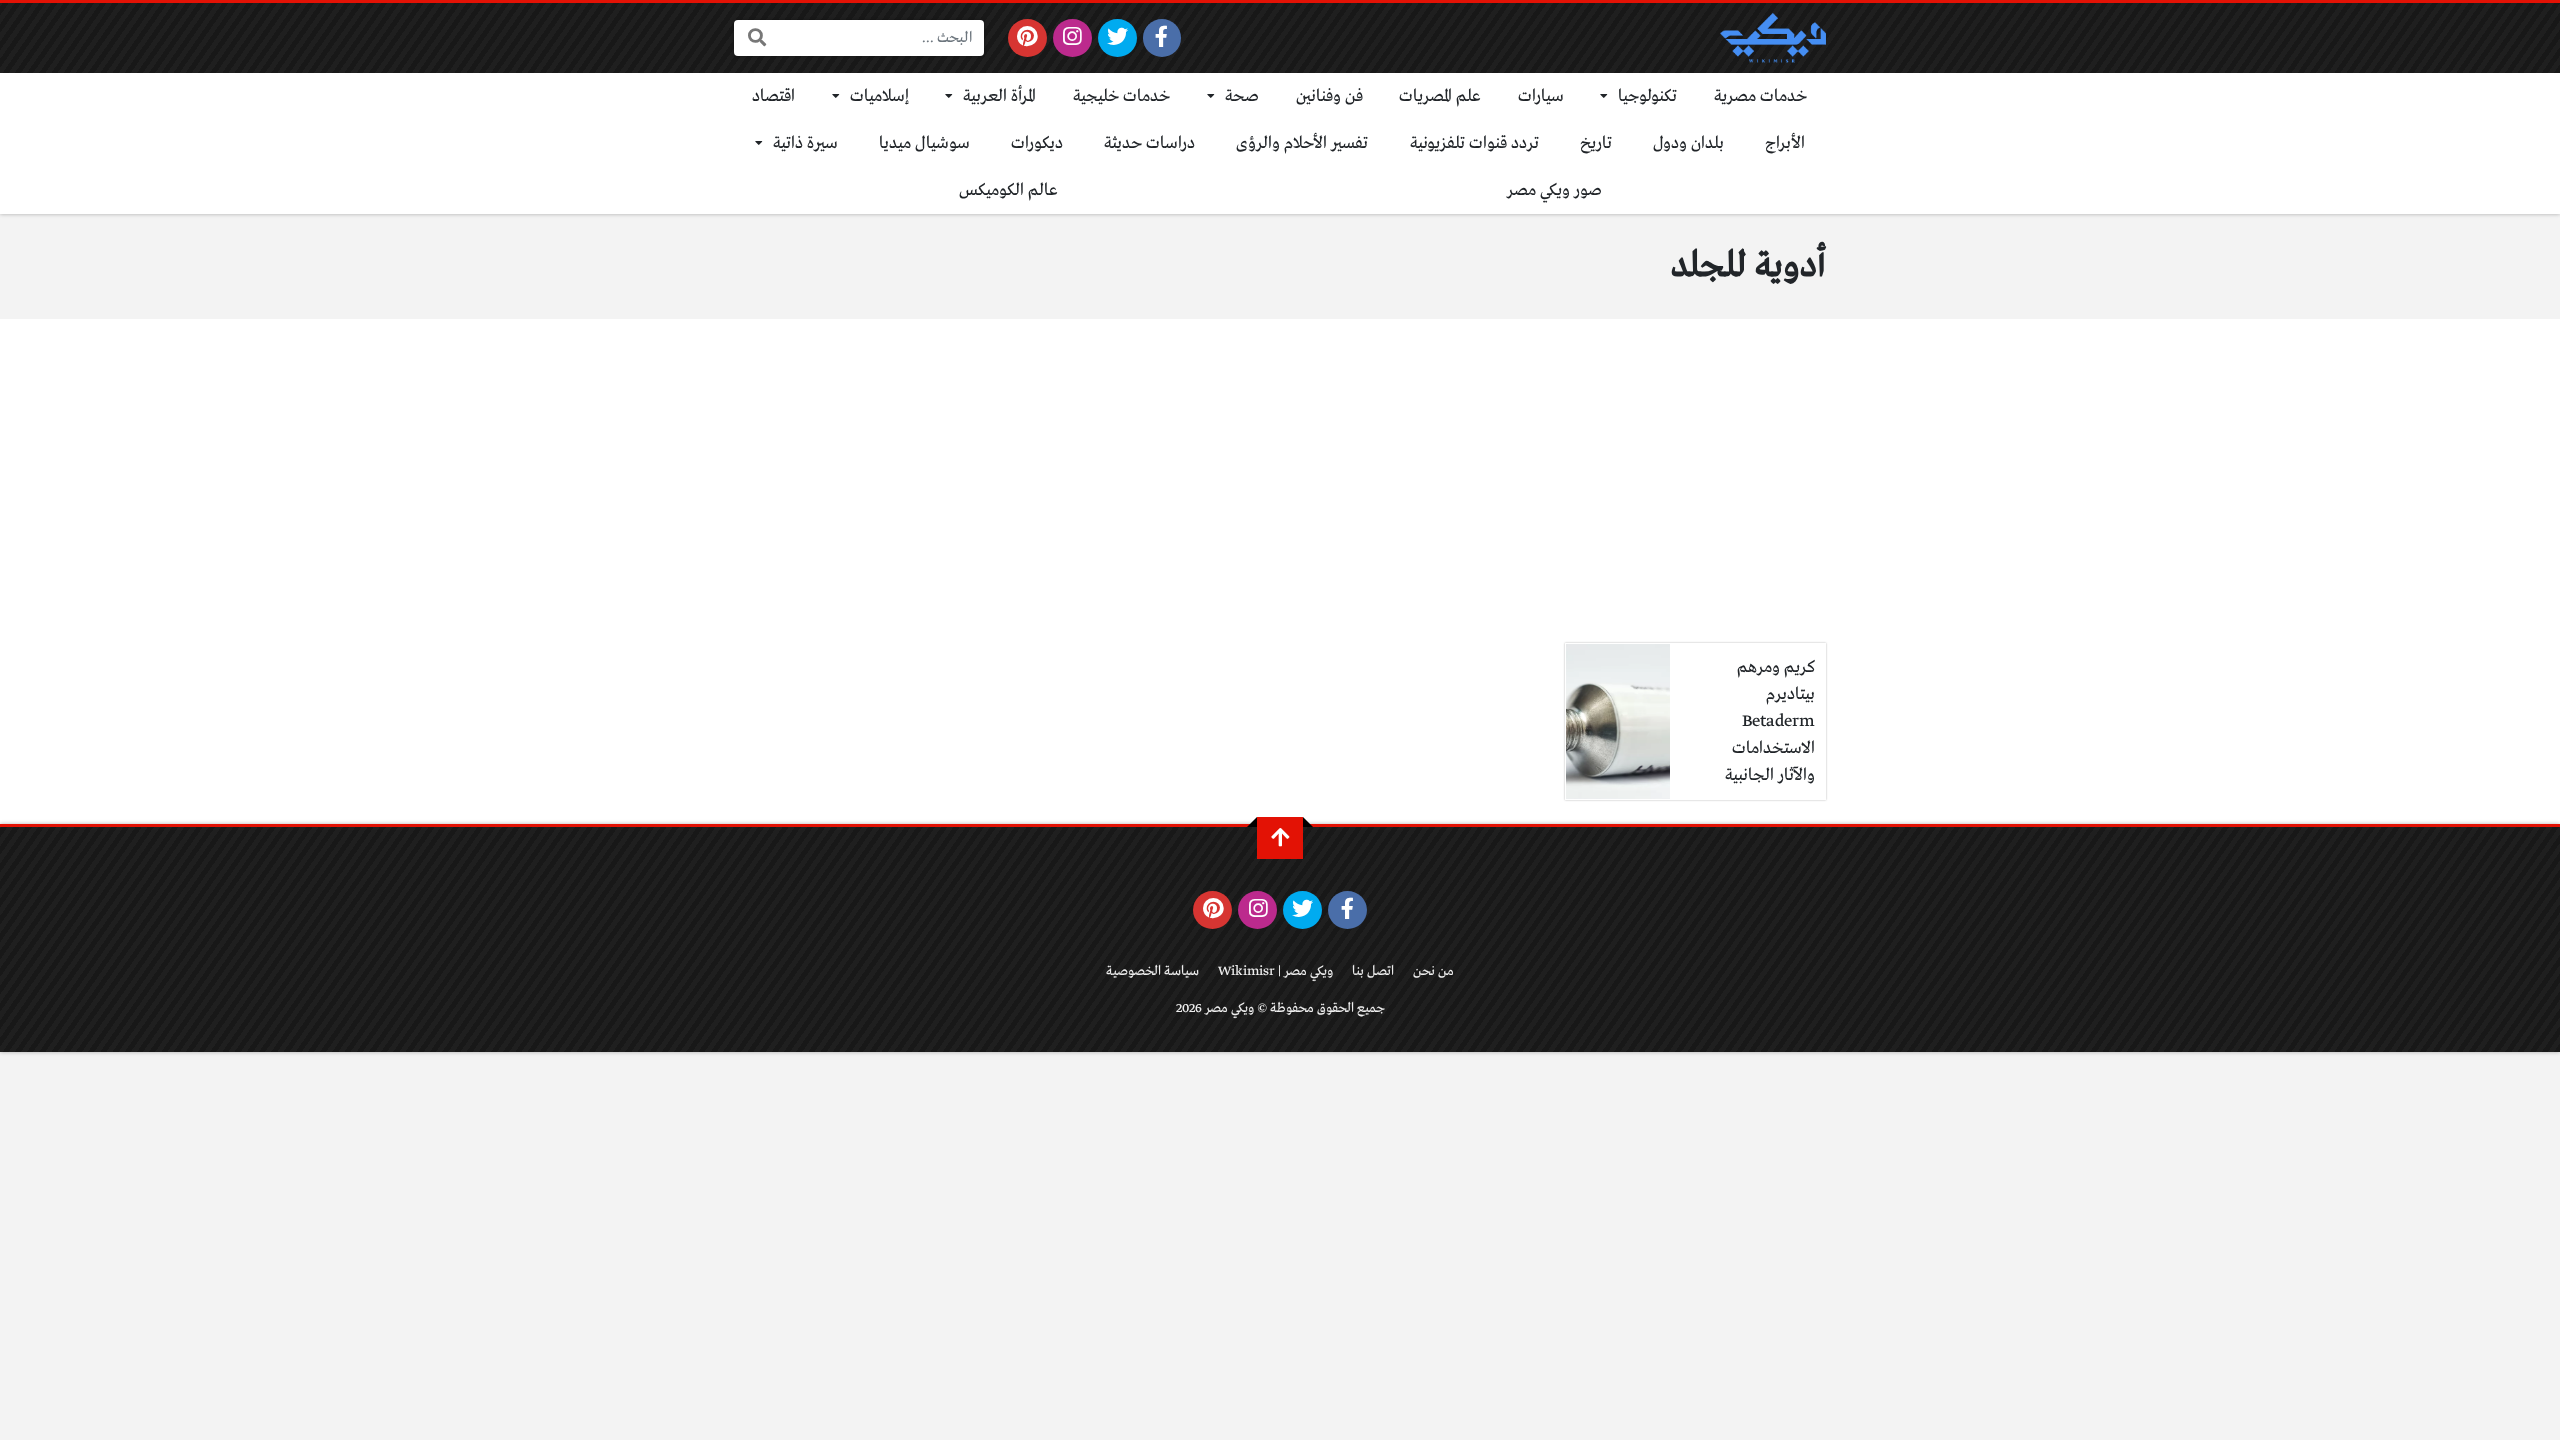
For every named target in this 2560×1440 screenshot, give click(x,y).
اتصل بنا (1373, 971)
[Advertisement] (1280, 493)
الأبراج (1785, 143)
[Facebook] (1162, 38)
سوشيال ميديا (924, 143)
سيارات (1541, 96)
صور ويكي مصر (1554, 190)
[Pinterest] (1027, 38)
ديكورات (1037, 143)
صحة (1242, 96)
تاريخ (1596, 143)
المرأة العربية (999, 96)
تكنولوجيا (1647, 96)
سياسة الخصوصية (1152, 971)
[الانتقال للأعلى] (1280, 838)
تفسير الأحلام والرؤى (1302, 143)
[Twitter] (1117, 38)
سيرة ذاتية (805, 143)
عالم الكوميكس (1008, 190)
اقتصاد (773, 96)
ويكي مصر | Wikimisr (1275, 971)
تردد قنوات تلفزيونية (1474, 143)
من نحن (1433, 971)
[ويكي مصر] (1773, 38)
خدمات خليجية (1122, 96)
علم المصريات (1440, 96)
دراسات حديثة (1149, 143)
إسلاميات (879, 96)
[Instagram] (1072, 38)
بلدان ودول (1688, 143)
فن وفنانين (1329, 96)
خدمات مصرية (1761, 96)
